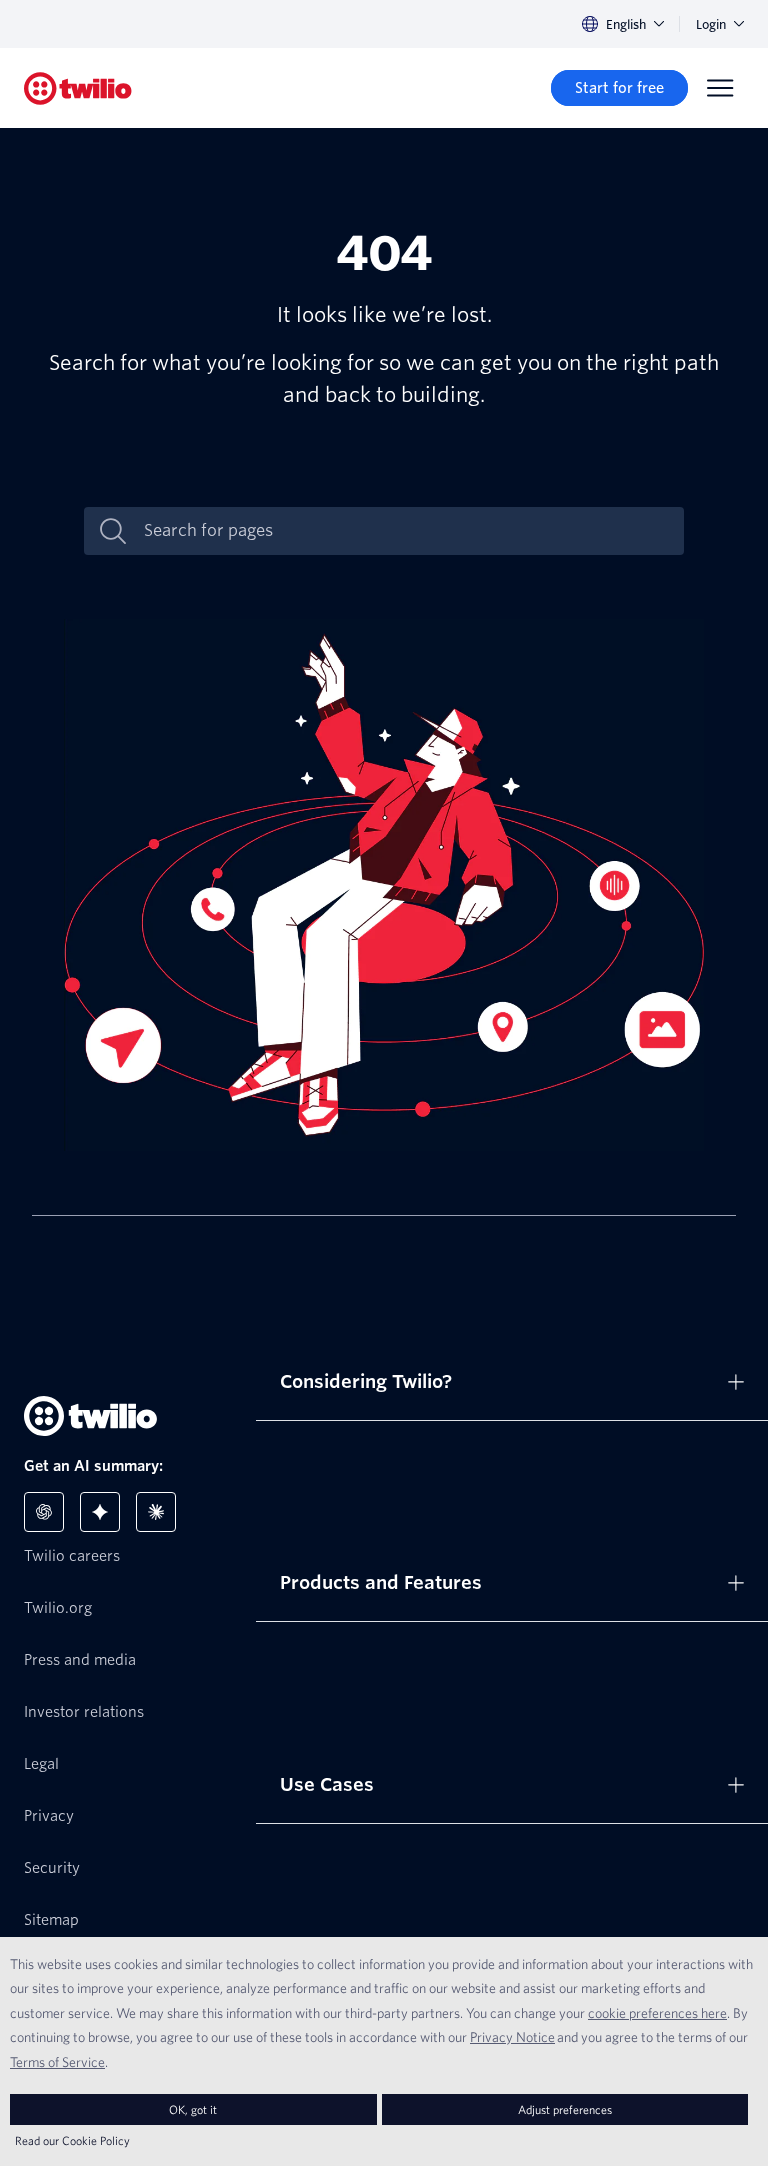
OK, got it (193, 2109)
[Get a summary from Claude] (156, 1512)
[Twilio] (78, 88)
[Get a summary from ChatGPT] (44, 1512)
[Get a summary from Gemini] (100, 1512)
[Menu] (720, 88)
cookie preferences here (657, 2013)
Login (711, 24)
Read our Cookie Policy (72, 2140)
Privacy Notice (512, 2037)
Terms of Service (57, 2062)
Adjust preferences (565, 2109)
